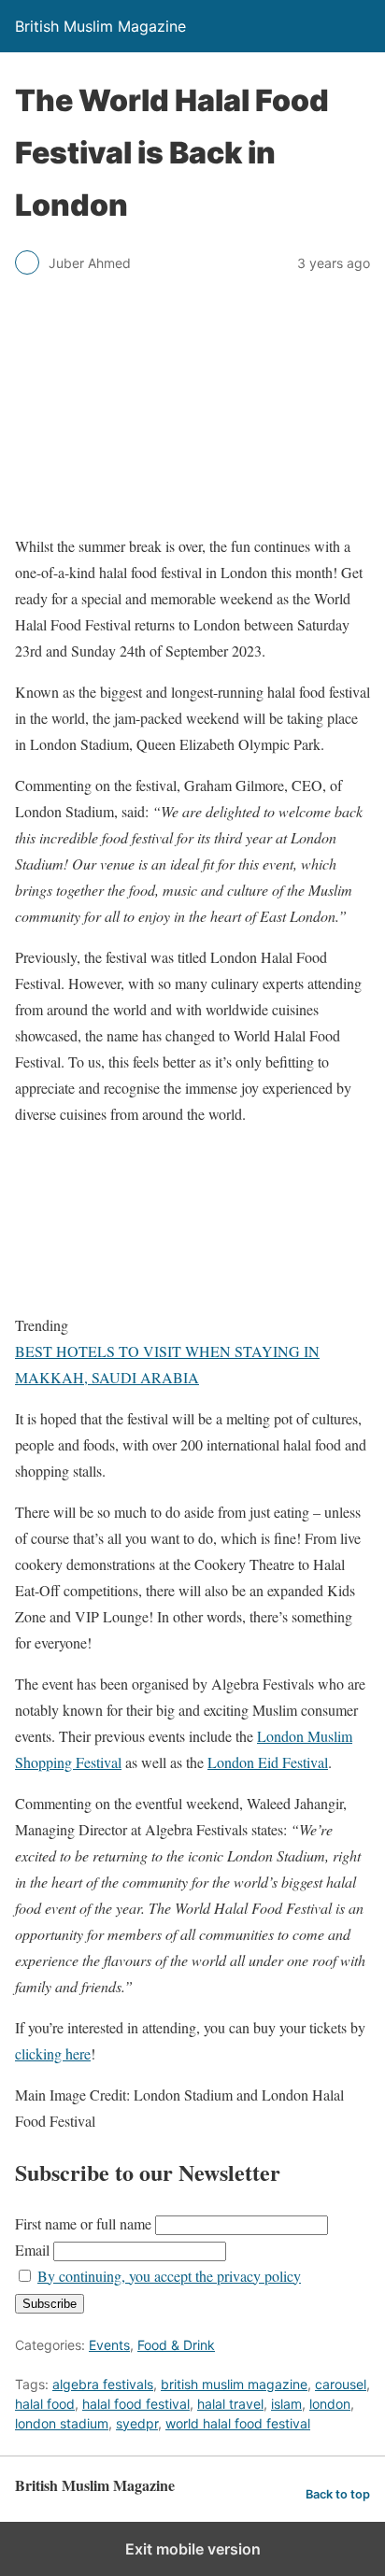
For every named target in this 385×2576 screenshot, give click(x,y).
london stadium (62, 2423)
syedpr (137, 2423)
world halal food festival (238, 2423)
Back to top (338, 2494)
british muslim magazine (234, 2384)
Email (32, 2250)
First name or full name (83, 2223)
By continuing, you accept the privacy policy (169, 2276)
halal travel (230, 2404)
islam (286, 2404)
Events (109, 2345)
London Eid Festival (268, 1762)
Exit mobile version (193, 2549)
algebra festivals (103, 2384)
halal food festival (136, 2404)
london (330, 2404)
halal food (45, 2404)
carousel (341, 2384)
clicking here (53, 2053)
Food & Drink (176, 2345)
